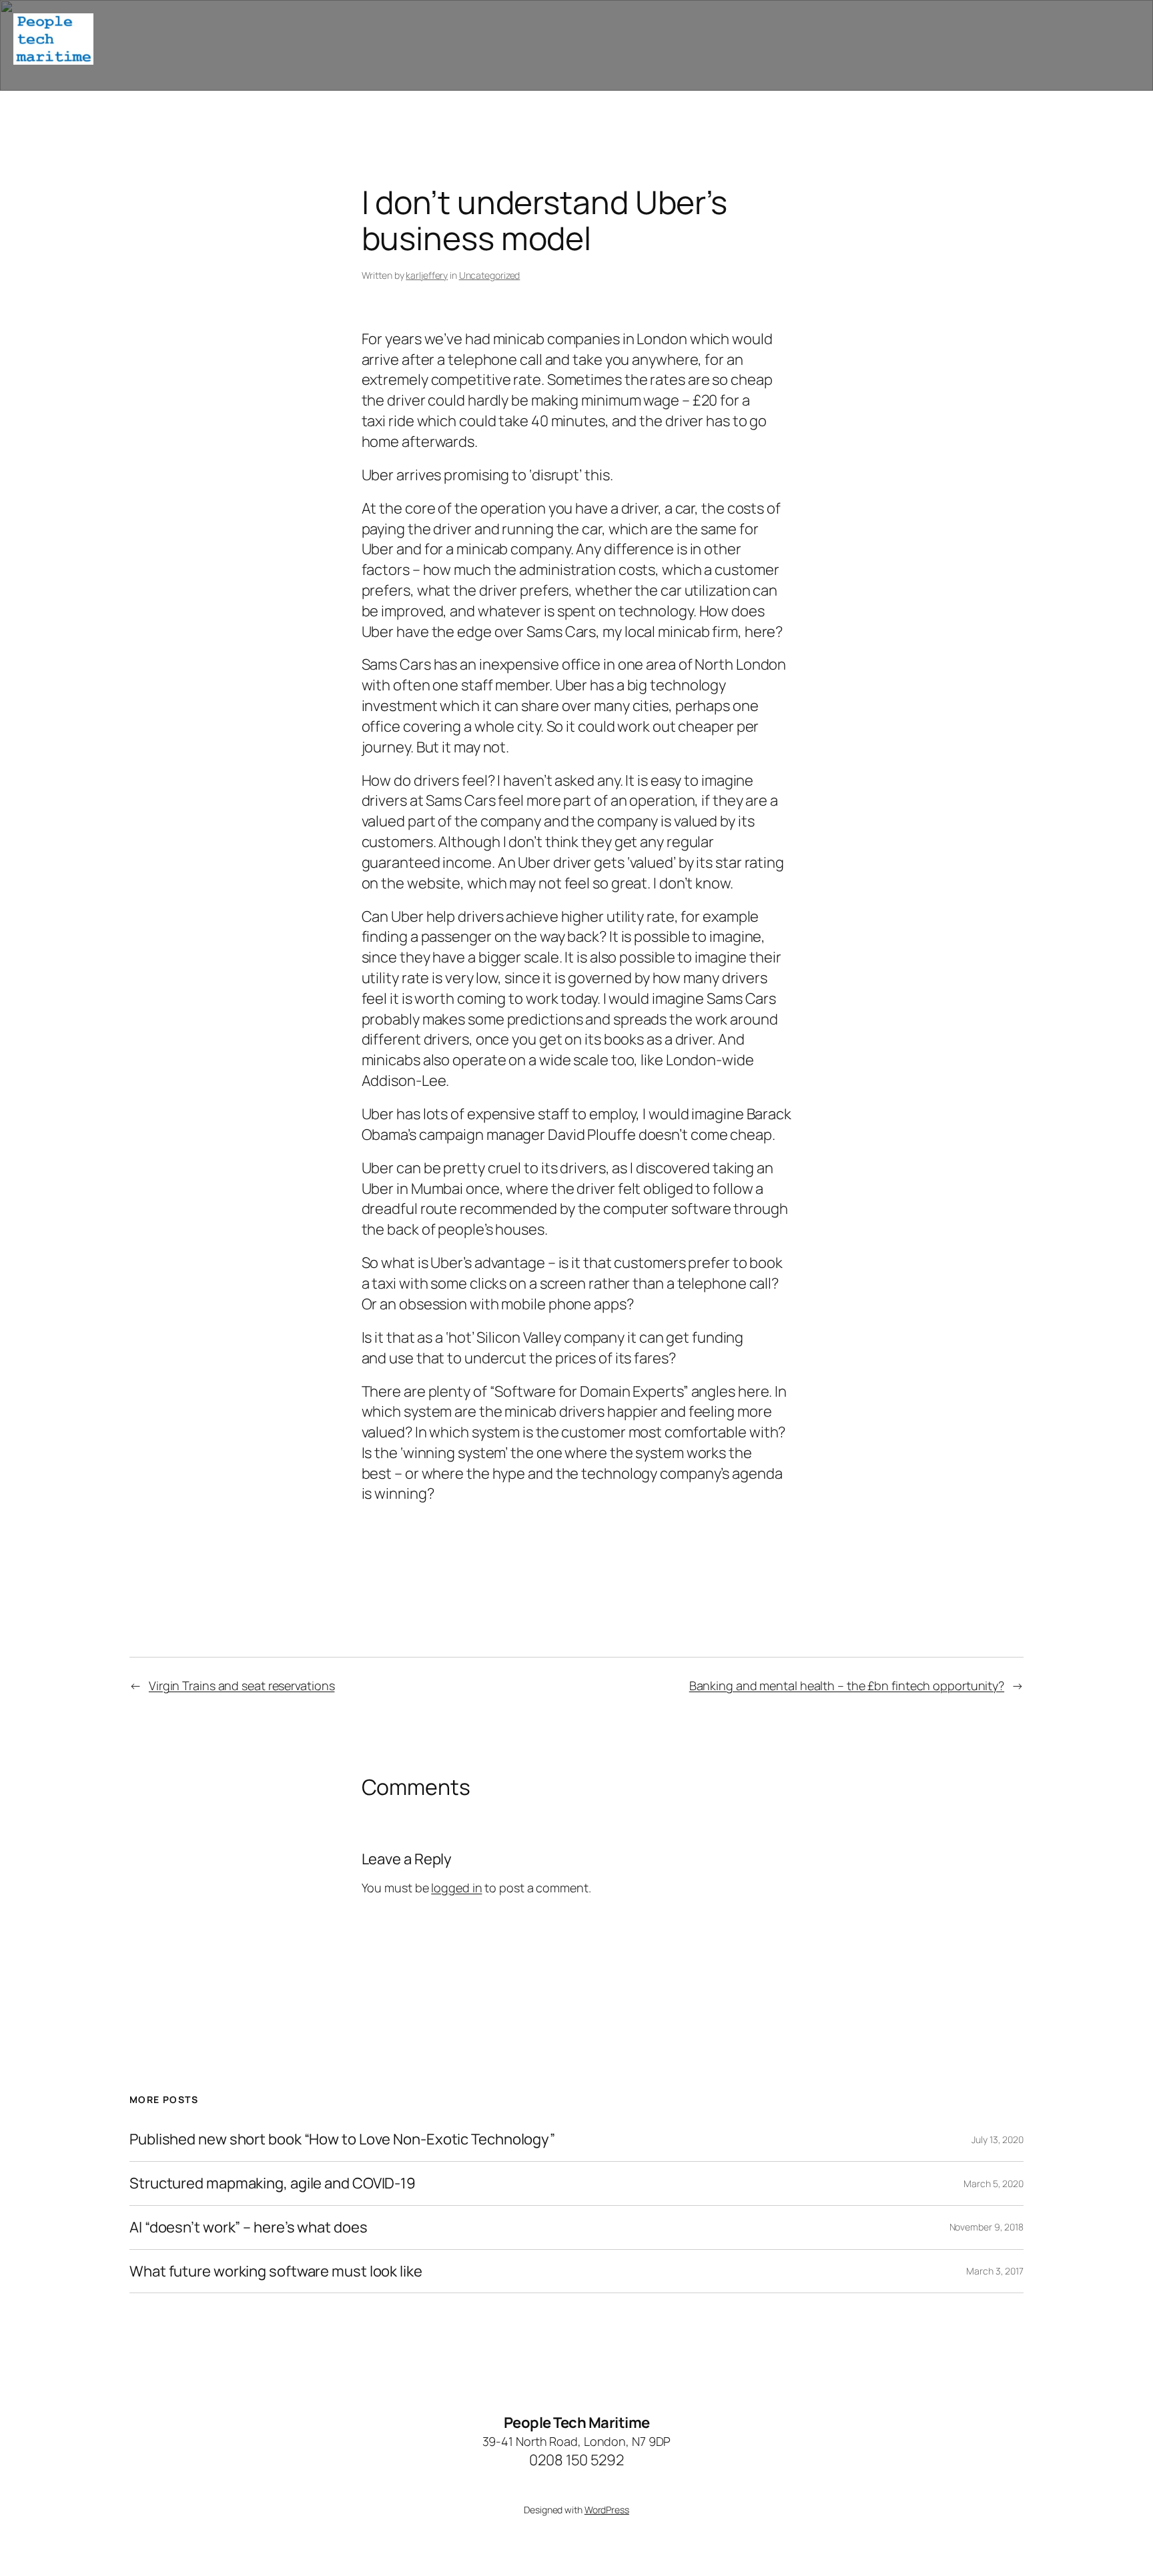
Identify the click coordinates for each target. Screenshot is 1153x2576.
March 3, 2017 (995, 2271)
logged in (456, 1888)
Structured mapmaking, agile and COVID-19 (273, 2183)
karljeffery (427, 275)
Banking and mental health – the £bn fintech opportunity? (847, 1686)
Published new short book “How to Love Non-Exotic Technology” (342, 2139)
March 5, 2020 (994, 2183)
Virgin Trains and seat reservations (242, 1686)
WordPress (607, 2510)
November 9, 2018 (987, 2227)
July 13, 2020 (998, 2139)
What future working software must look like (276, 2272)
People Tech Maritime (577, 2423)
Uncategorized (490, 275)
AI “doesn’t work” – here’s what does (248, 2227)
